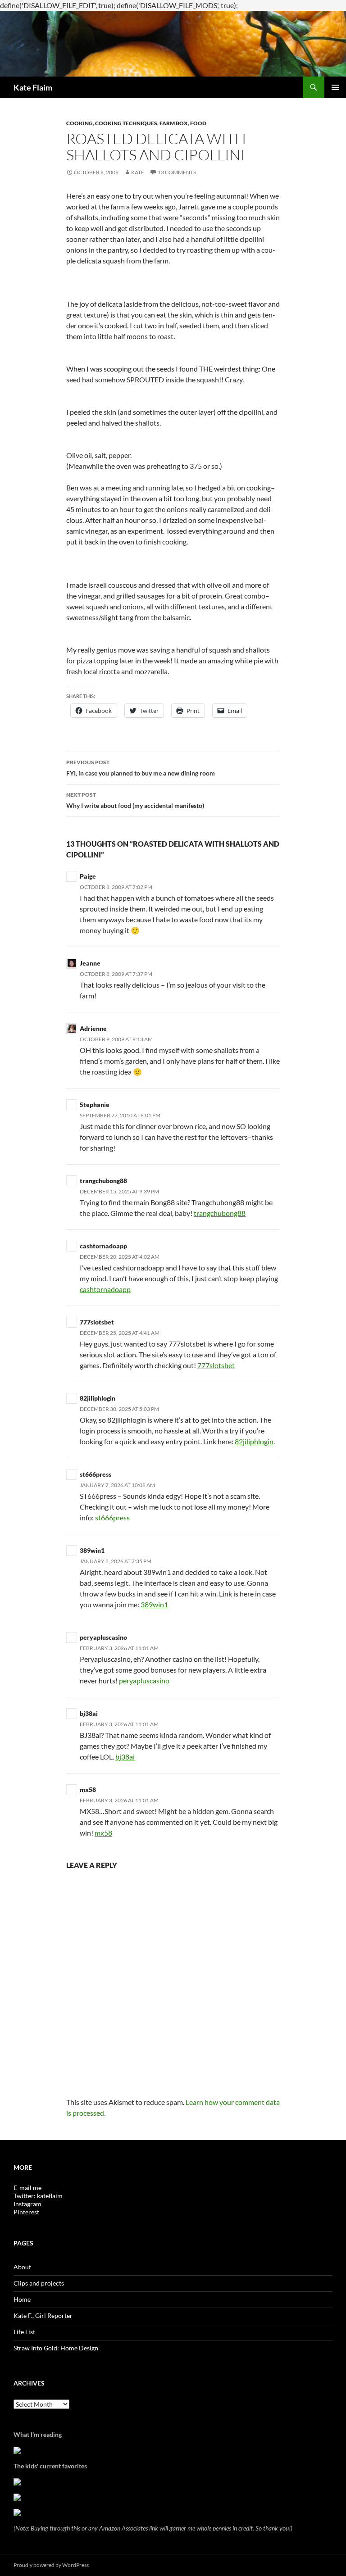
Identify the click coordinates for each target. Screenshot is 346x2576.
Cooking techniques (126, 123)
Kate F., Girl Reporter (43, 2315)
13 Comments (177, 172)
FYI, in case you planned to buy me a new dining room (141, 768)
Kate (138, 172)
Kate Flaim (33, 87)
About (22, 2267)
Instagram (27, 2204)
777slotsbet (97, 1322)
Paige (88, 876)
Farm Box (174, 123)
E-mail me (27, 2188)
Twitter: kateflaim (38, 2196)
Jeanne (90, 963)
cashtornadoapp (103, 1246)
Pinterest (26, 2212)
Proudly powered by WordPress (51, 2565)
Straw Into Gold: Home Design (56, 2348)
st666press (96, 1474)
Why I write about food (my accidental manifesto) (135, 800)
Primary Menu (335, 87)
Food (198, 123)
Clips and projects (39, 2283)
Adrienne (93, 1028)
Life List (24, 2332)
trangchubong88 (103, 1181)
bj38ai (89, 1713)
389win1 (92, 1550)
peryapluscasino (103, 1637)
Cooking (80, 123)
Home (22, 2299)
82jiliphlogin (98, 1398)
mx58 (88, 1789)
